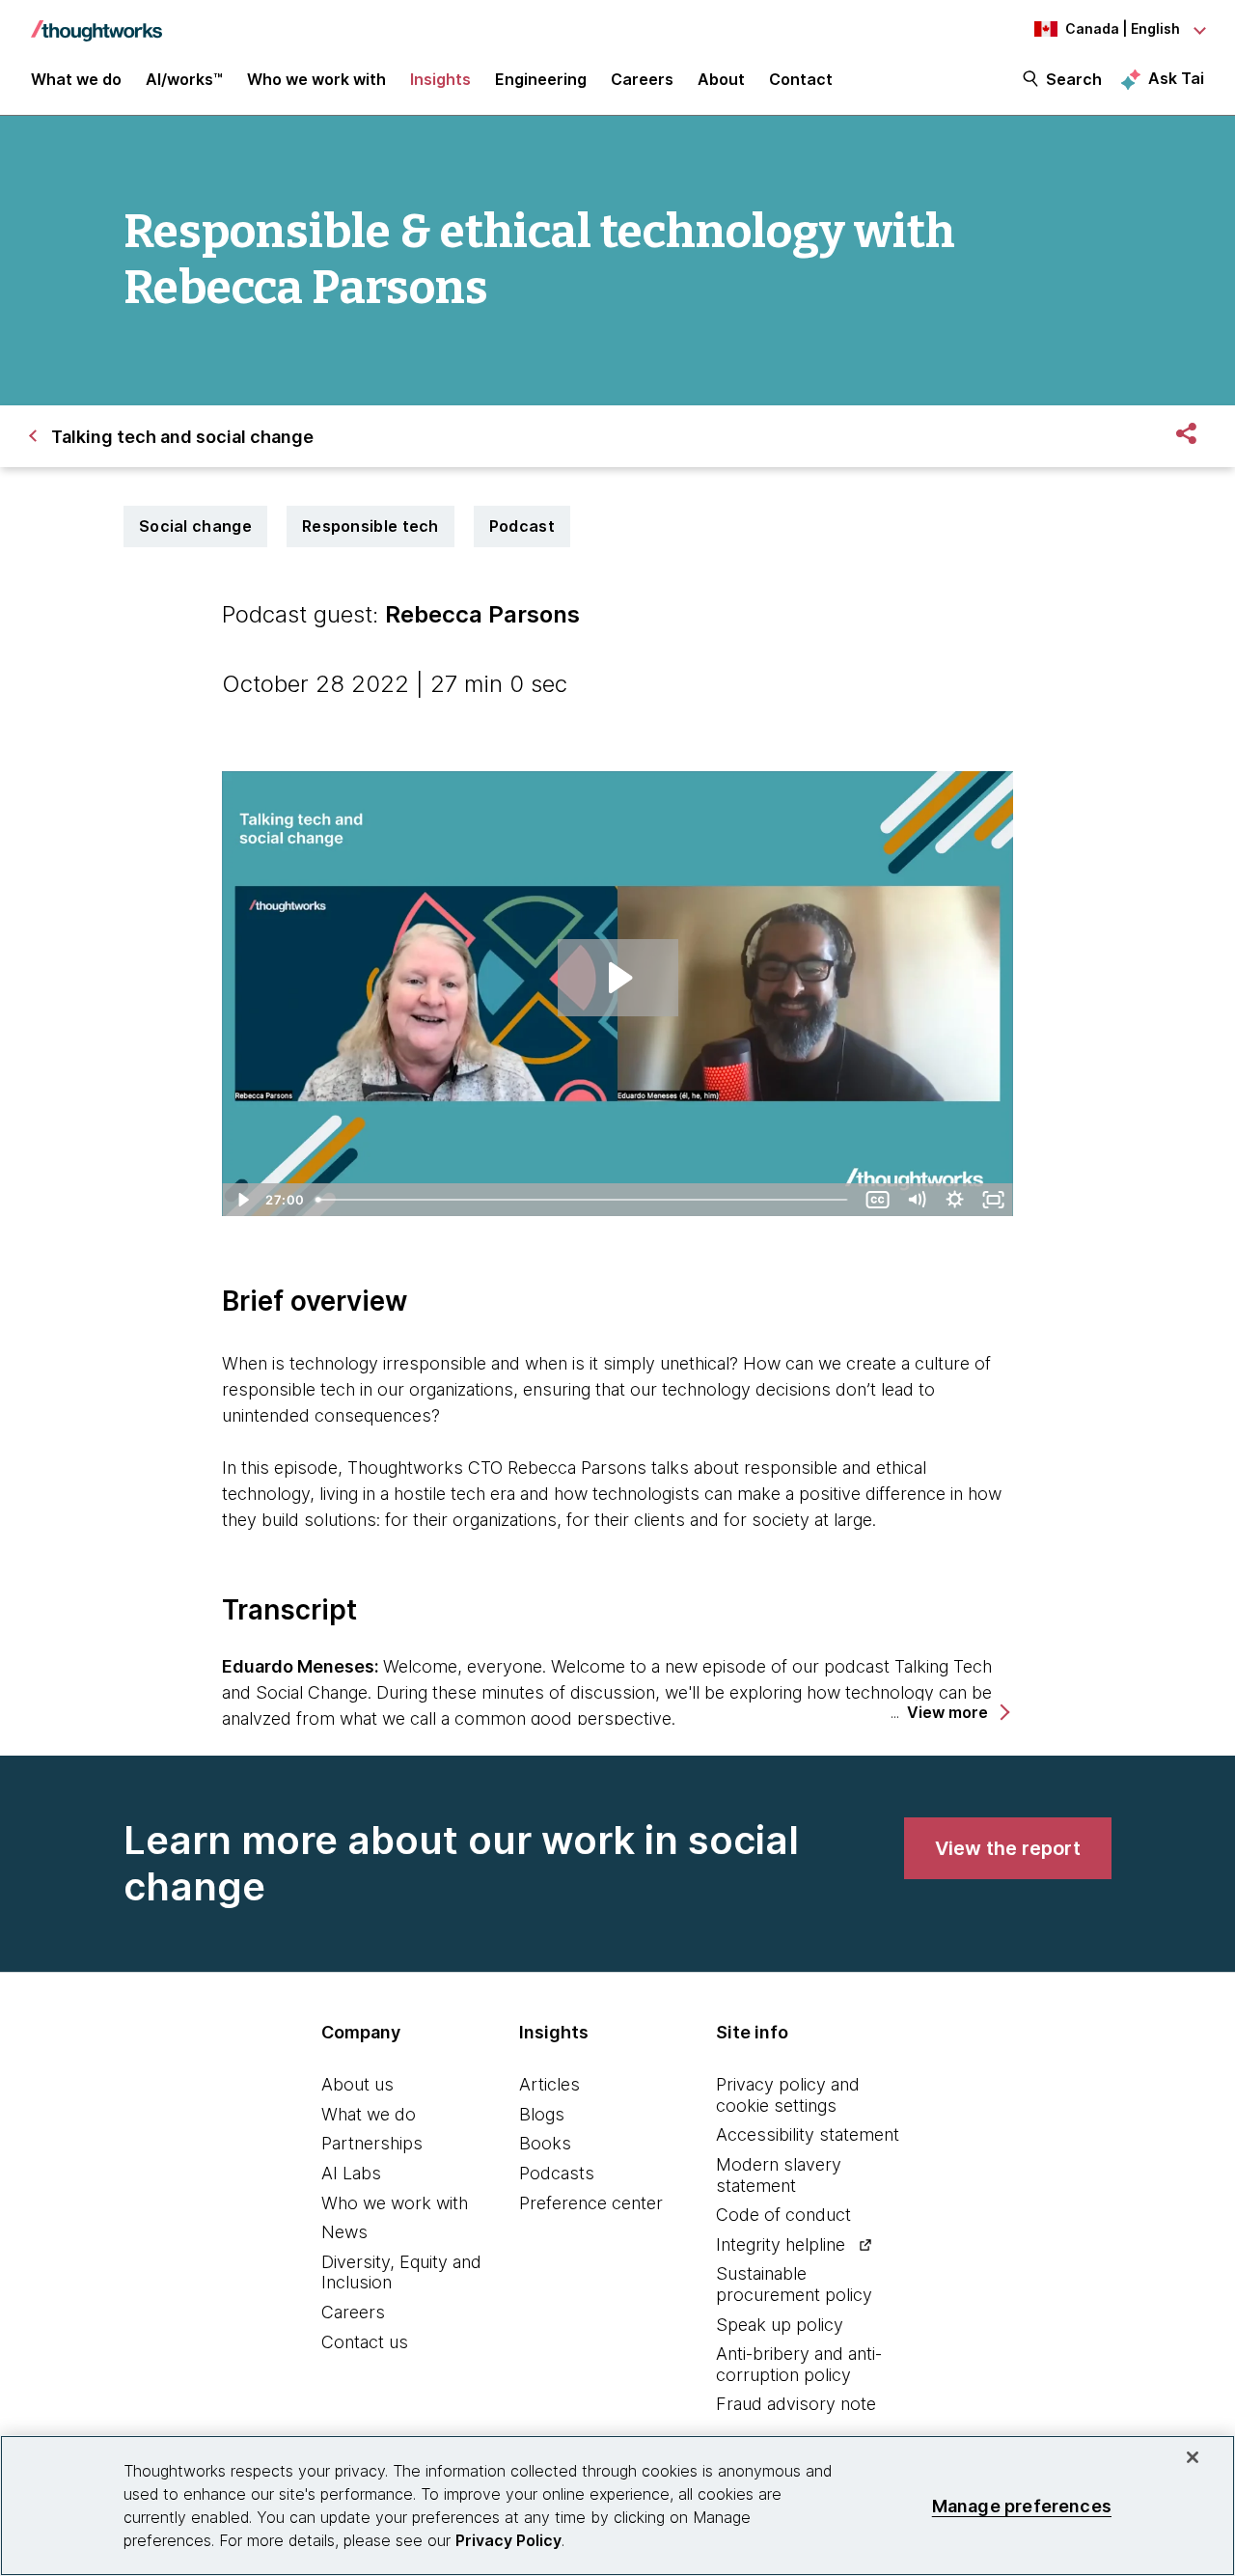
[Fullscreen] (994, 1200)
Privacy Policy (508, 2540)
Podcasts (557, 2173)
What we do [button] (76, 79)
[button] (957, 1713)
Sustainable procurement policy (794, 2284)
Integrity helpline (781, 2244)
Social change (195, 526)
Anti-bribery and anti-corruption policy (799, 2364)
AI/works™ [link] (184, 79)
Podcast (522, 526)
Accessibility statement (808, 2134)
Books (545, 2143)
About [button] (721, 79)
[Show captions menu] (878, 1200)
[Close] (1193, 2457)
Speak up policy (780, 2325)
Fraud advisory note (796, 2404)
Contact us (365, 2342)
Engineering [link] (541, 79)
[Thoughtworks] (96, 21)
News (344, 2232)
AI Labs (351, 2173)
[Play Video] (241, 1200)
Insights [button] (440, 79)
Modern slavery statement (779, 2175)
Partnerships (372, 2143)
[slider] (584, 1200)
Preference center (591, 2203)
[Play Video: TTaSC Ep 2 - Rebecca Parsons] (618, 978)
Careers (353, 2312)
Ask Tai (1176, 78)
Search (1074, 79)
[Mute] (917, 1200)
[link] (1008, 1848)
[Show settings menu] (955, 1200)
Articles (549, 2084)
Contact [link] (801, 79)
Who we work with (395, 2203)
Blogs (542, 2114)
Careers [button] (642, 79)
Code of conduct (783, 2215)
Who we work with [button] (316, 79)
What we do (369, 2114)
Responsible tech (370, 526)
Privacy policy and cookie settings (788, 2095)
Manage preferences (1022, 2505)
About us (357, 2084)
